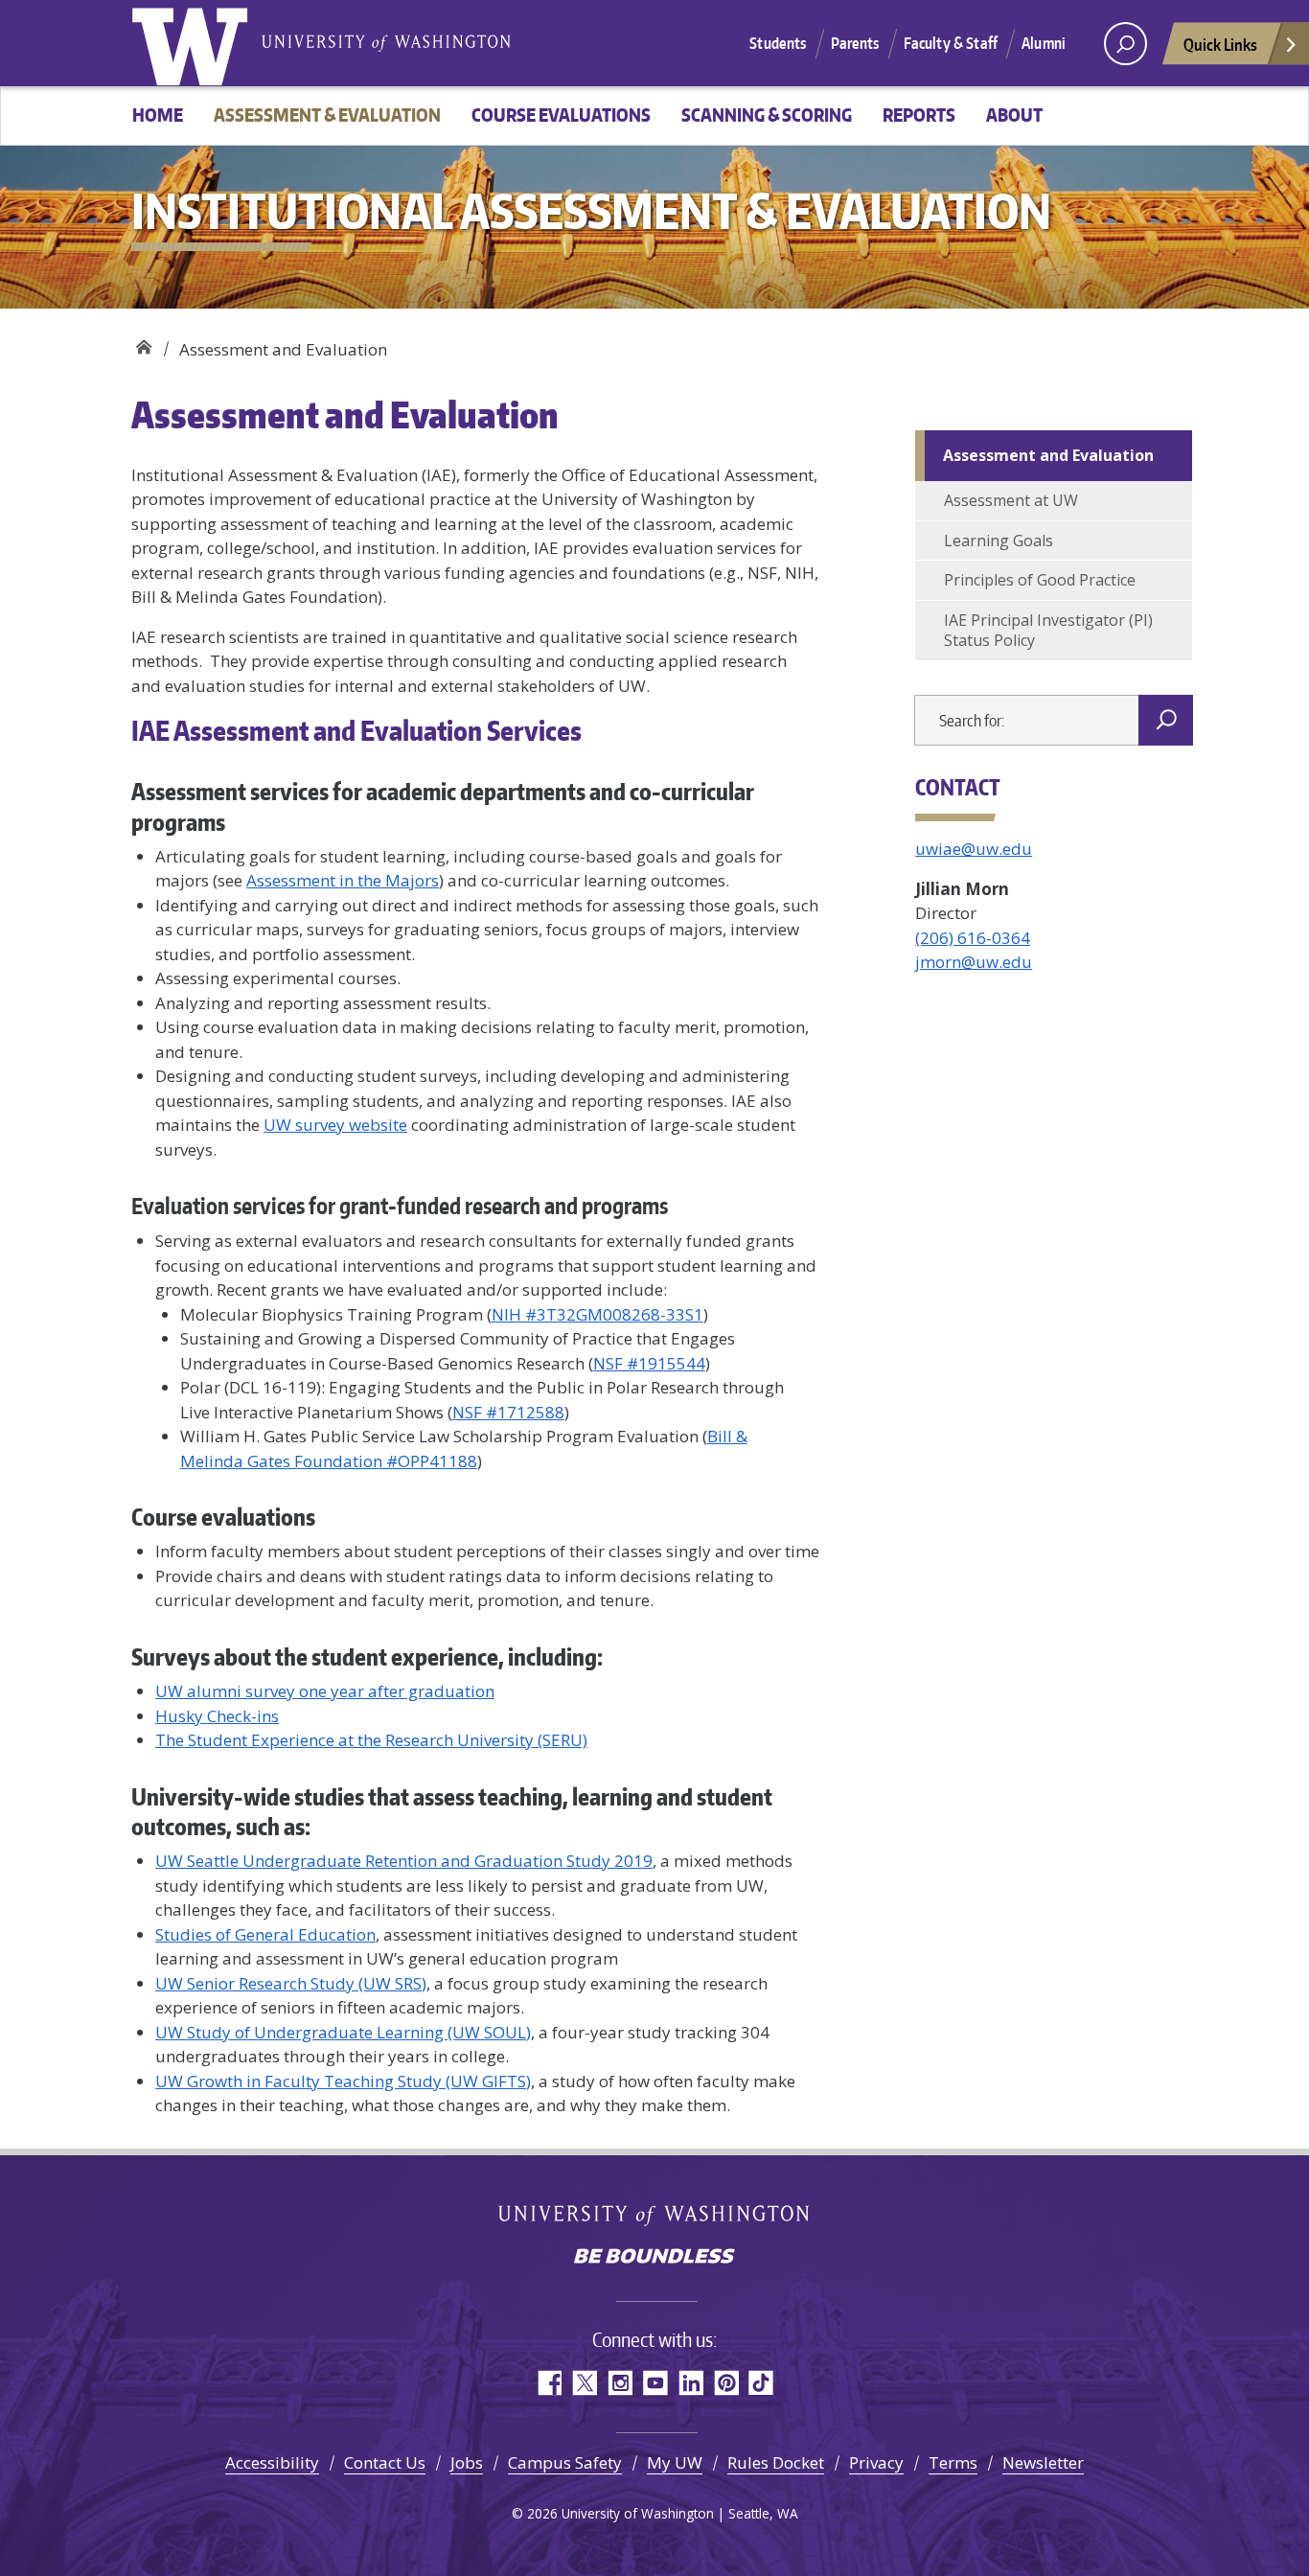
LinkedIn (690, 2383)
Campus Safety (565, 2462)
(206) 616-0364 (973, 938)
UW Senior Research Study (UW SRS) (291, 1983)
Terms (953, 2462)
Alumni (1044, 43)
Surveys (172, 1656)
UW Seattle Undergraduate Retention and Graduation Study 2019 (404, 1861)
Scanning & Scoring (767, 115)
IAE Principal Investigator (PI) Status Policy (1048, 630)
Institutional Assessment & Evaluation (143, 343)
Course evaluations (223, 1517)
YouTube (655, 2383)
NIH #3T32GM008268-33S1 (597, 1314)
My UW (675, 2462)
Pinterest (726, 2383)
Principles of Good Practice (1040, 580)
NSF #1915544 (649, 1363)
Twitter (584, 2383)
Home (158, 115)
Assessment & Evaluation (327, 115)
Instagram (620, 2383)
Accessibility (272, 2462)
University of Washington (194, 43)
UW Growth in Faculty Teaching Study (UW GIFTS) (343, 2081)
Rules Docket (776, 2462)
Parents (855, 43)
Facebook (549, 2383)
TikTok (761, 2383)
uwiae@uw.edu (974, 849)
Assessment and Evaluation (1048, 455)
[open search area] (1125, 44)
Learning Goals (999, 540)
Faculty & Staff (951, 43)
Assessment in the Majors (343, 880)
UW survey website (335, 1125)
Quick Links (1220, 44)
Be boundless (654, 2258)
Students (778, 43)
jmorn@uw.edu (974, 962)
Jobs (467, 2462)
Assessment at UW (1011, 500)
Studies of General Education (265, 1934)
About (1014, 115)
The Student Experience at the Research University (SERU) (371, 1740)
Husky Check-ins (217, 1716)
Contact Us (385, 2462)
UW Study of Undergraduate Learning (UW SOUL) (343, 2032)
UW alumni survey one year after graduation (325, 1691)
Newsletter (1043, 2462)
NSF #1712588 (508, 1412)
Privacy (876, 2462)
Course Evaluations (561, 115)
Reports (919, 115)
